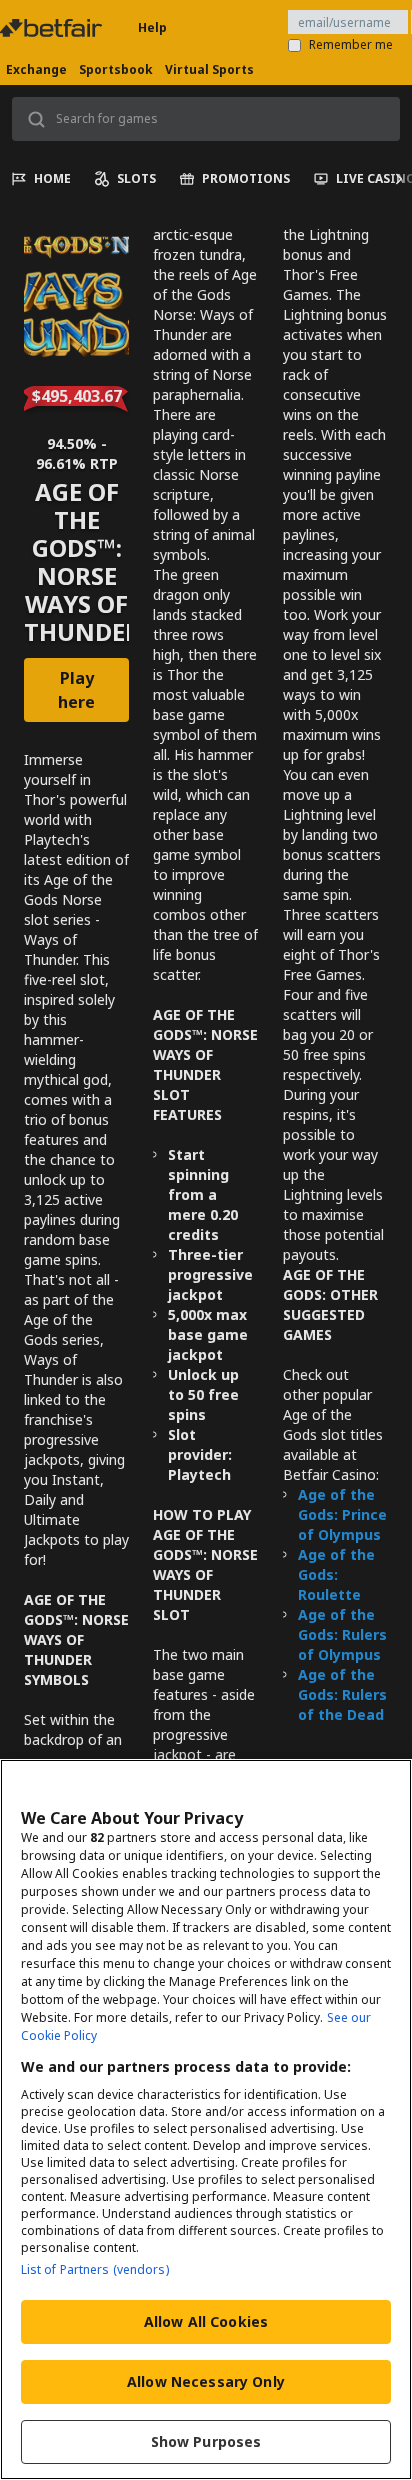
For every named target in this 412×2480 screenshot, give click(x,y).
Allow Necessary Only (206, 2381)
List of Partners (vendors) (95, 2269)
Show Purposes (206, 2441)
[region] (206, 2119)
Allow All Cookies (206, 2321)
